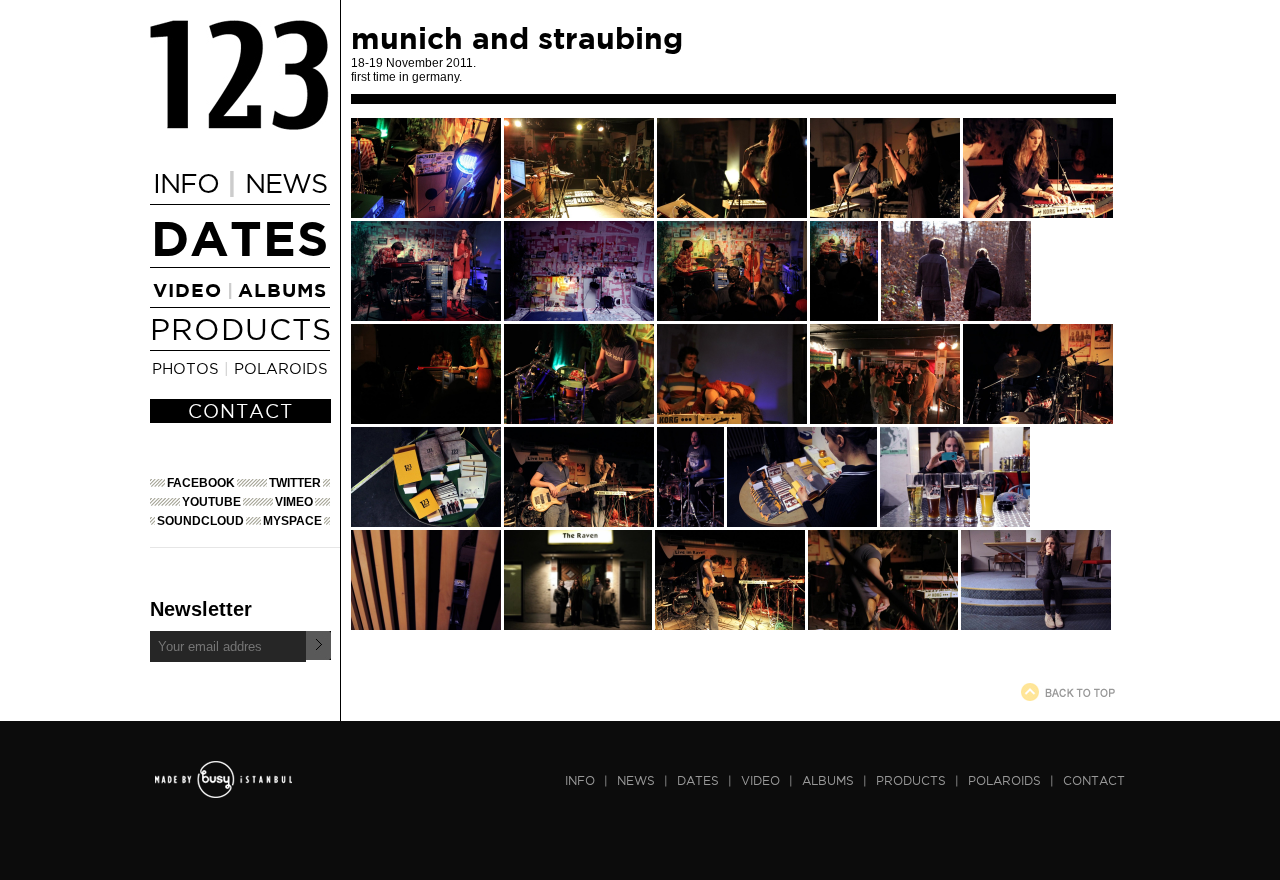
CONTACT (240, 411)
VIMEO (294, 502)
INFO (186, 183)
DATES (240, 237)
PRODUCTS (241, 329)
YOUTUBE (211, 502)
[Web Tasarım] (223, 793)
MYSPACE (292, 521)
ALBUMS (282, 290)
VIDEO (187, 290)
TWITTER (295, 483)
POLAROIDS (281, 368)
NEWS (286, 183)
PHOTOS (185, 368)
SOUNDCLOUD (200, 521)
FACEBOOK (201, 483)
